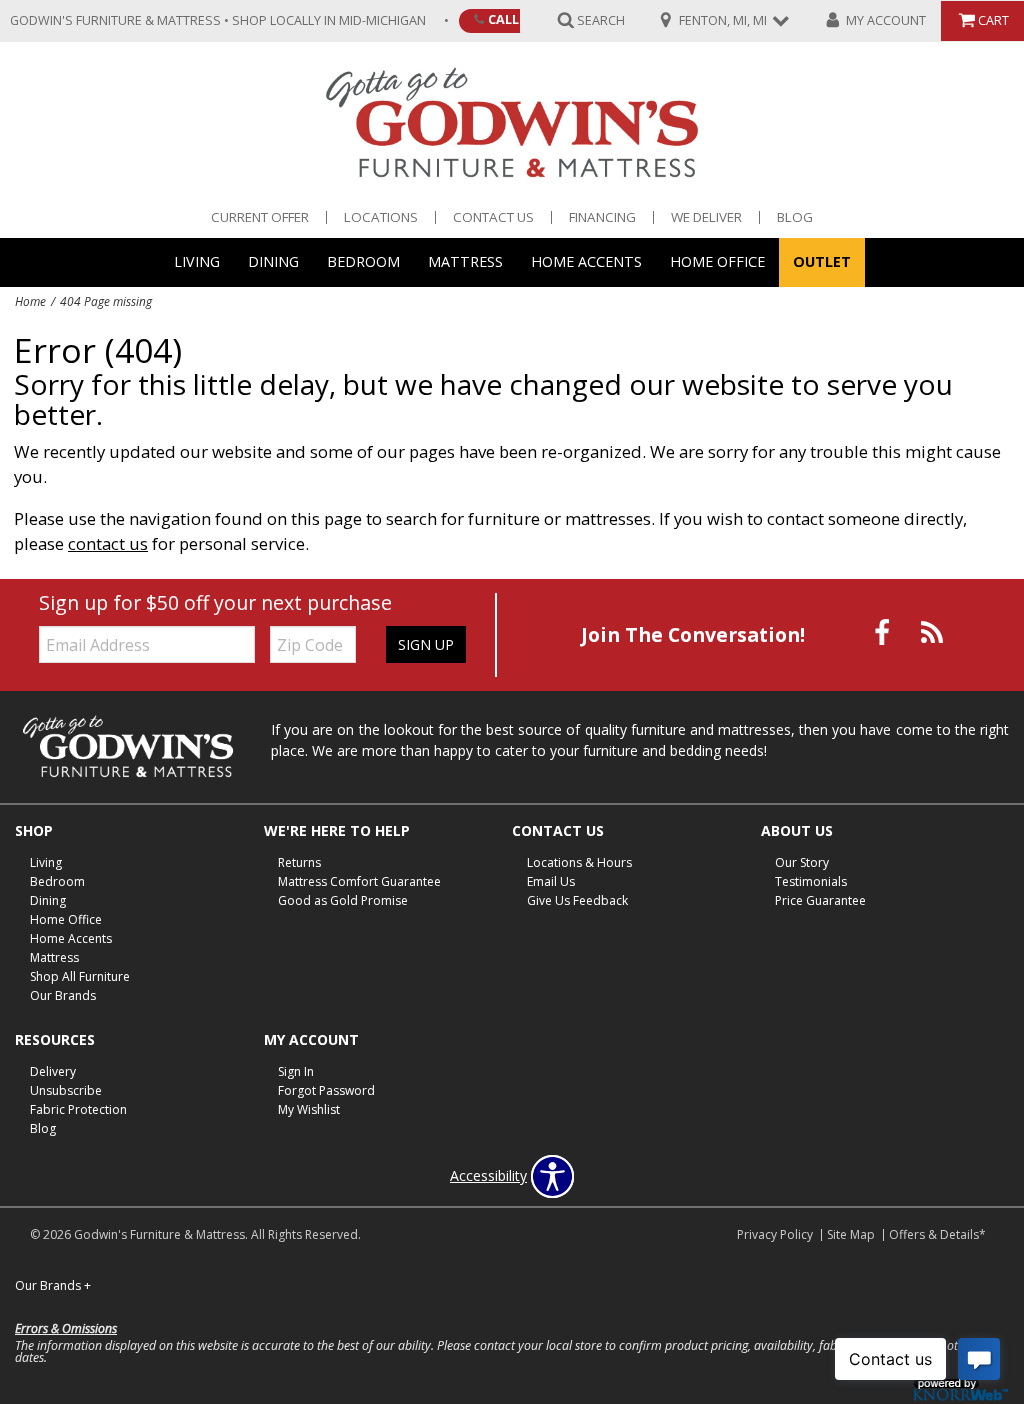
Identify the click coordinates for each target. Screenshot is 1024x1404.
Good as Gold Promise (343, 900)
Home (30, 301)
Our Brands (63, 995)
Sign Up (426, 644)
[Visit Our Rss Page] (932, 633)
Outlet (822, 261)
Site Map (851, 1234)
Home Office (717, 261)
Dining (273, 261)
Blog (795, 217)
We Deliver (706, 217)
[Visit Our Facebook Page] (884, 633)
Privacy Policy (775, 1234)
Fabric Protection (78, 1108)
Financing (602, 217)
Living (197, 261)
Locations (381, 217)
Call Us (513, 19)
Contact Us (493, 217)
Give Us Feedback (577, 900)
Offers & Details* (937, 1234)
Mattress (465, 261)
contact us (108, 543)
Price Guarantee (820, 900)
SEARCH (601, 19)
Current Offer (260, 217)
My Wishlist (309, 1108)
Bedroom (363, 261)
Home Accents (586, 261)
